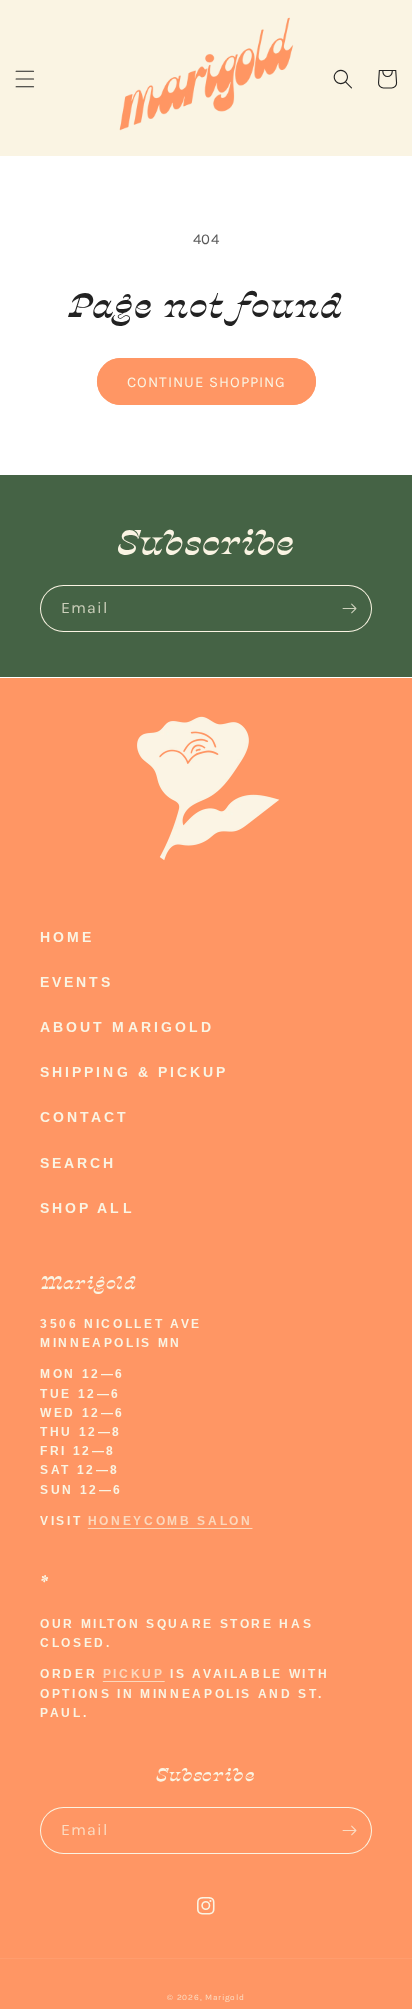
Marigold (225, 1997)
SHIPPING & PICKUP (134, 1072)
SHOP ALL (87, 1208)
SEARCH (78, 1163)
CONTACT (85, 1117)
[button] (25, 79)
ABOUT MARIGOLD (127, 1027)
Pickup (134, 1674)
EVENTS (76, 982)
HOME (67, 937)
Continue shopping (206, 382)
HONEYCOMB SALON (170, 1521)
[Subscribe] (349, 608)
